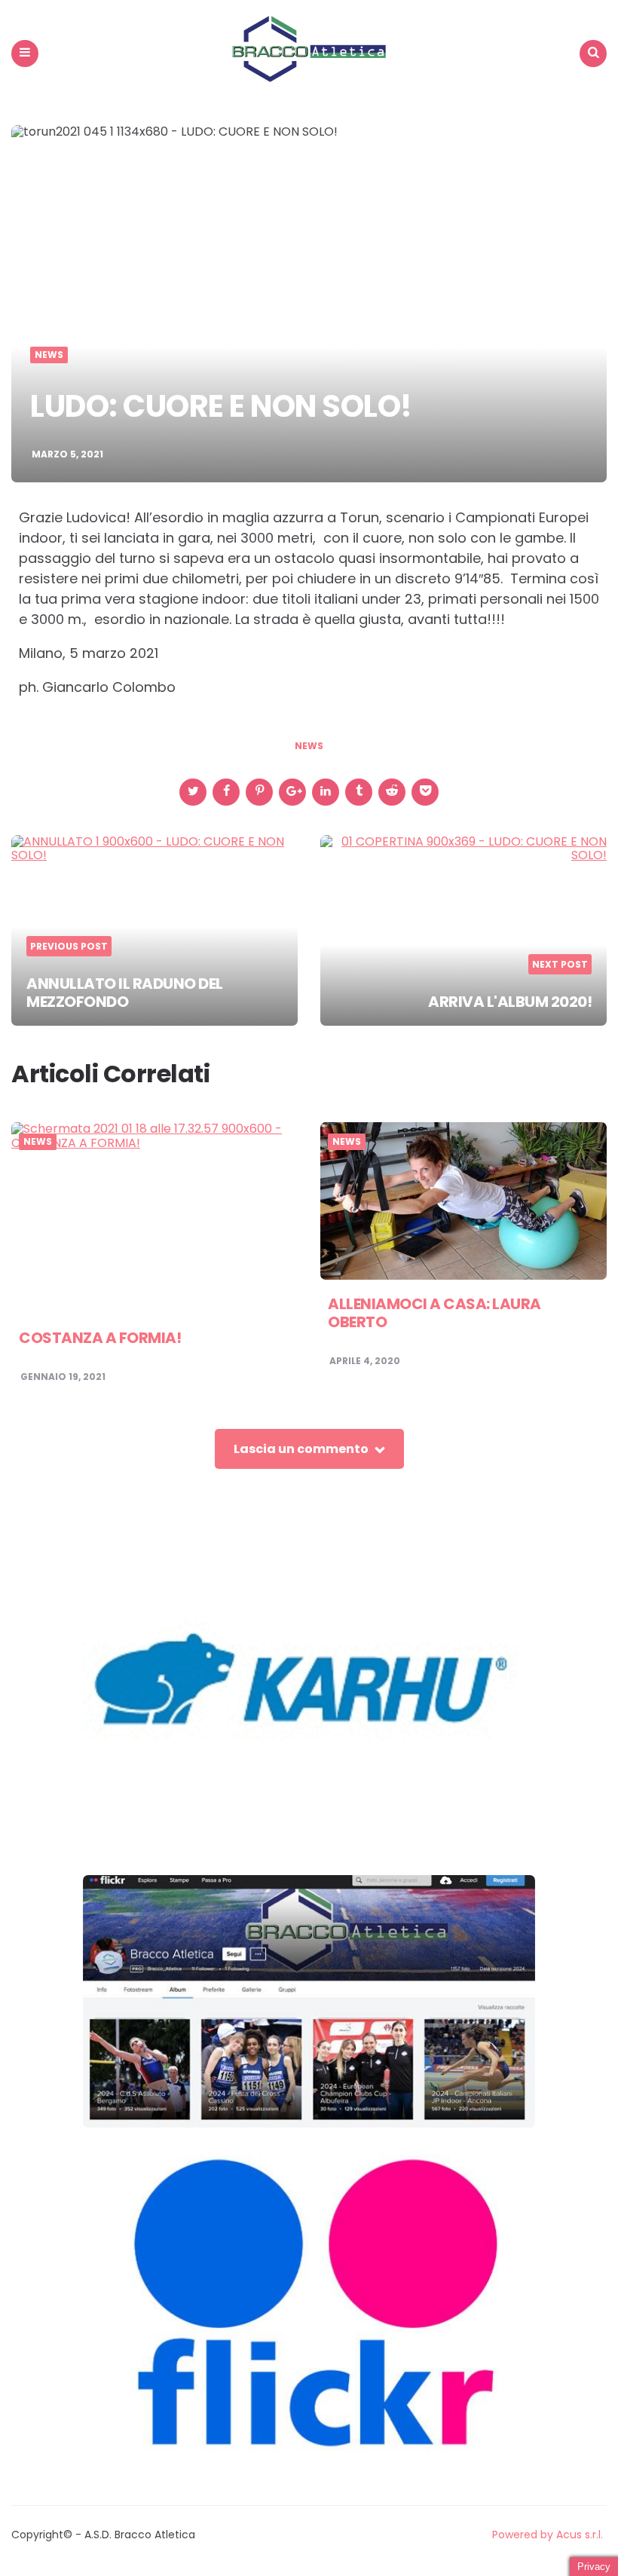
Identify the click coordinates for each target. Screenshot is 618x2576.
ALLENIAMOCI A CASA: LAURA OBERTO (434, 1313)
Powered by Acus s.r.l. (548, 2535)
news (309, 746)
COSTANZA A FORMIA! (100, 1338)
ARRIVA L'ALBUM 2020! (510, 1002)
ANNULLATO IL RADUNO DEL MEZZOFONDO (125, 993)
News (49, 355)
